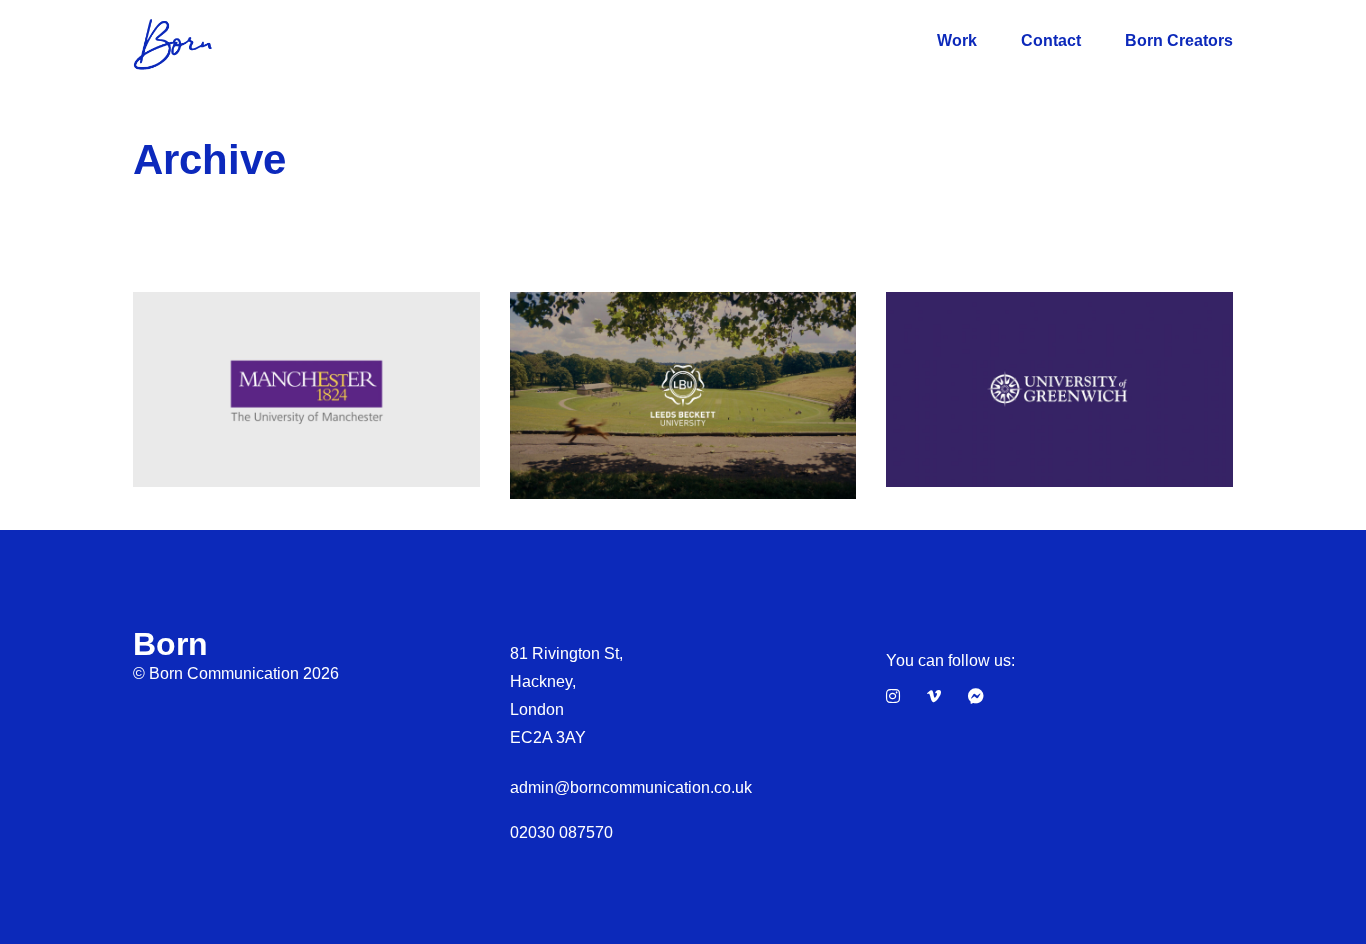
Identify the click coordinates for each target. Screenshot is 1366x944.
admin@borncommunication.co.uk (631, 787)
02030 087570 (561, 832)
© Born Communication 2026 (236, 673)
